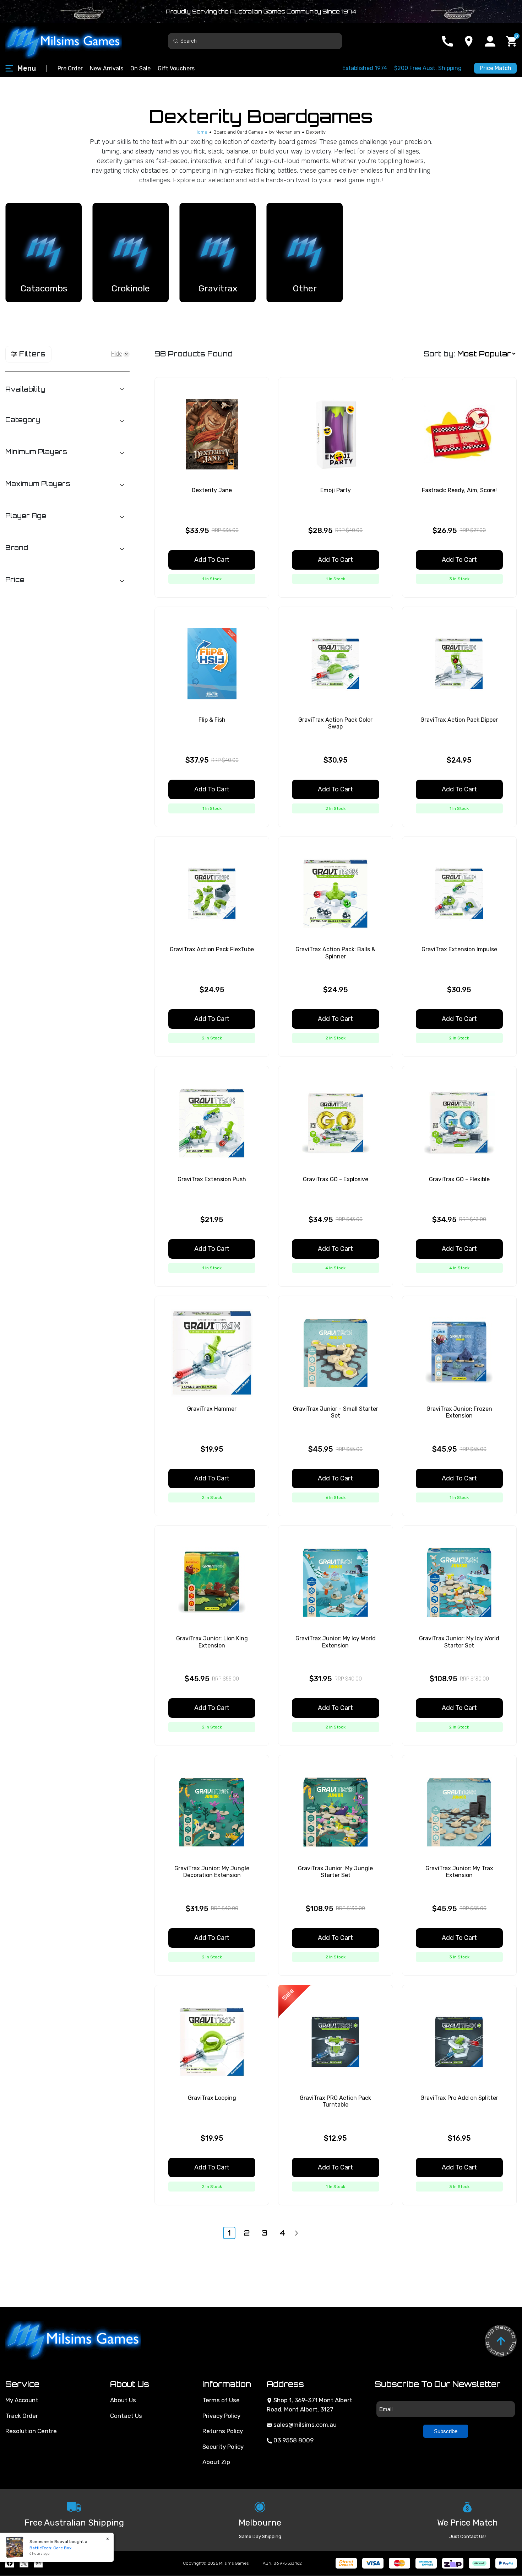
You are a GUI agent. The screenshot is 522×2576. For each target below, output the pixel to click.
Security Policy (223, 2447)
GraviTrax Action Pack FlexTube (212, 949)
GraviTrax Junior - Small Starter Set (336, 1412)
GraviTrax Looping (212, 2098)
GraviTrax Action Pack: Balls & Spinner (335, 953)
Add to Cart (212, 560)
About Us (123, 2400)
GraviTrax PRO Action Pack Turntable (335, 2101)
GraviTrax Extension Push (212, 1179)
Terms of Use (221, 2400)
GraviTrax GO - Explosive (336, 1179)
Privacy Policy (221, 2416)
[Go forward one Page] (297, 2233)
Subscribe (446, 2431)
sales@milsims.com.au (304, 2425)
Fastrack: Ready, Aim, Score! (459, 490)
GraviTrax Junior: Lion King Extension (212, 1642)
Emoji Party (336, 490)
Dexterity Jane (212, 490)
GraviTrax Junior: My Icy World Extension (336, 1642)
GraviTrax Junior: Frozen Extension (459, 1412)
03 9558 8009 (293, 2440)
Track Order (22, 2416)
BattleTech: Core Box (43, 2548)
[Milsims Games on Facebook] (10, 2563)
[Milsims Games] (71, 41)
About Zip (216, 2462)
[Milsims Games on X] (24, 2563)
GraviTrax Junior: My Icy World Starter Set (459, 1642)
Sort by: (439, 354)
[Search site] (176, 41)
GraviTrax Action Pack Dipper (459, 720)
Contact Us (126, 2416)
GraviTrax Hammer (212, 1409)
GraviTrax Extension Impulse (459, 949)
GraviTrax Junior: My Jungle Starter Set (335, 1872)
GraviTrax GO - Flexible (459, 1179)
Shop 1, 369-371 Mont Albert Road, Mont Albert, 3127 (309, 2405)
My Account (22, 2400)
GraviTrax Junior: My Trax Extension (459, 1872)
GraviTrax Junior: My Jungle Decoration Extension (212, 1872)
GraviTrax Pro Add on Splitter (459, 2098)
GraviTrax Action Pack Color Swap (335, 723)
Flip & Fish (212, 720)
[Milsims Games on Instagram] (38, 2563)
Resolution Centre (31, 2431)
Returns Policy (223, 2431)
